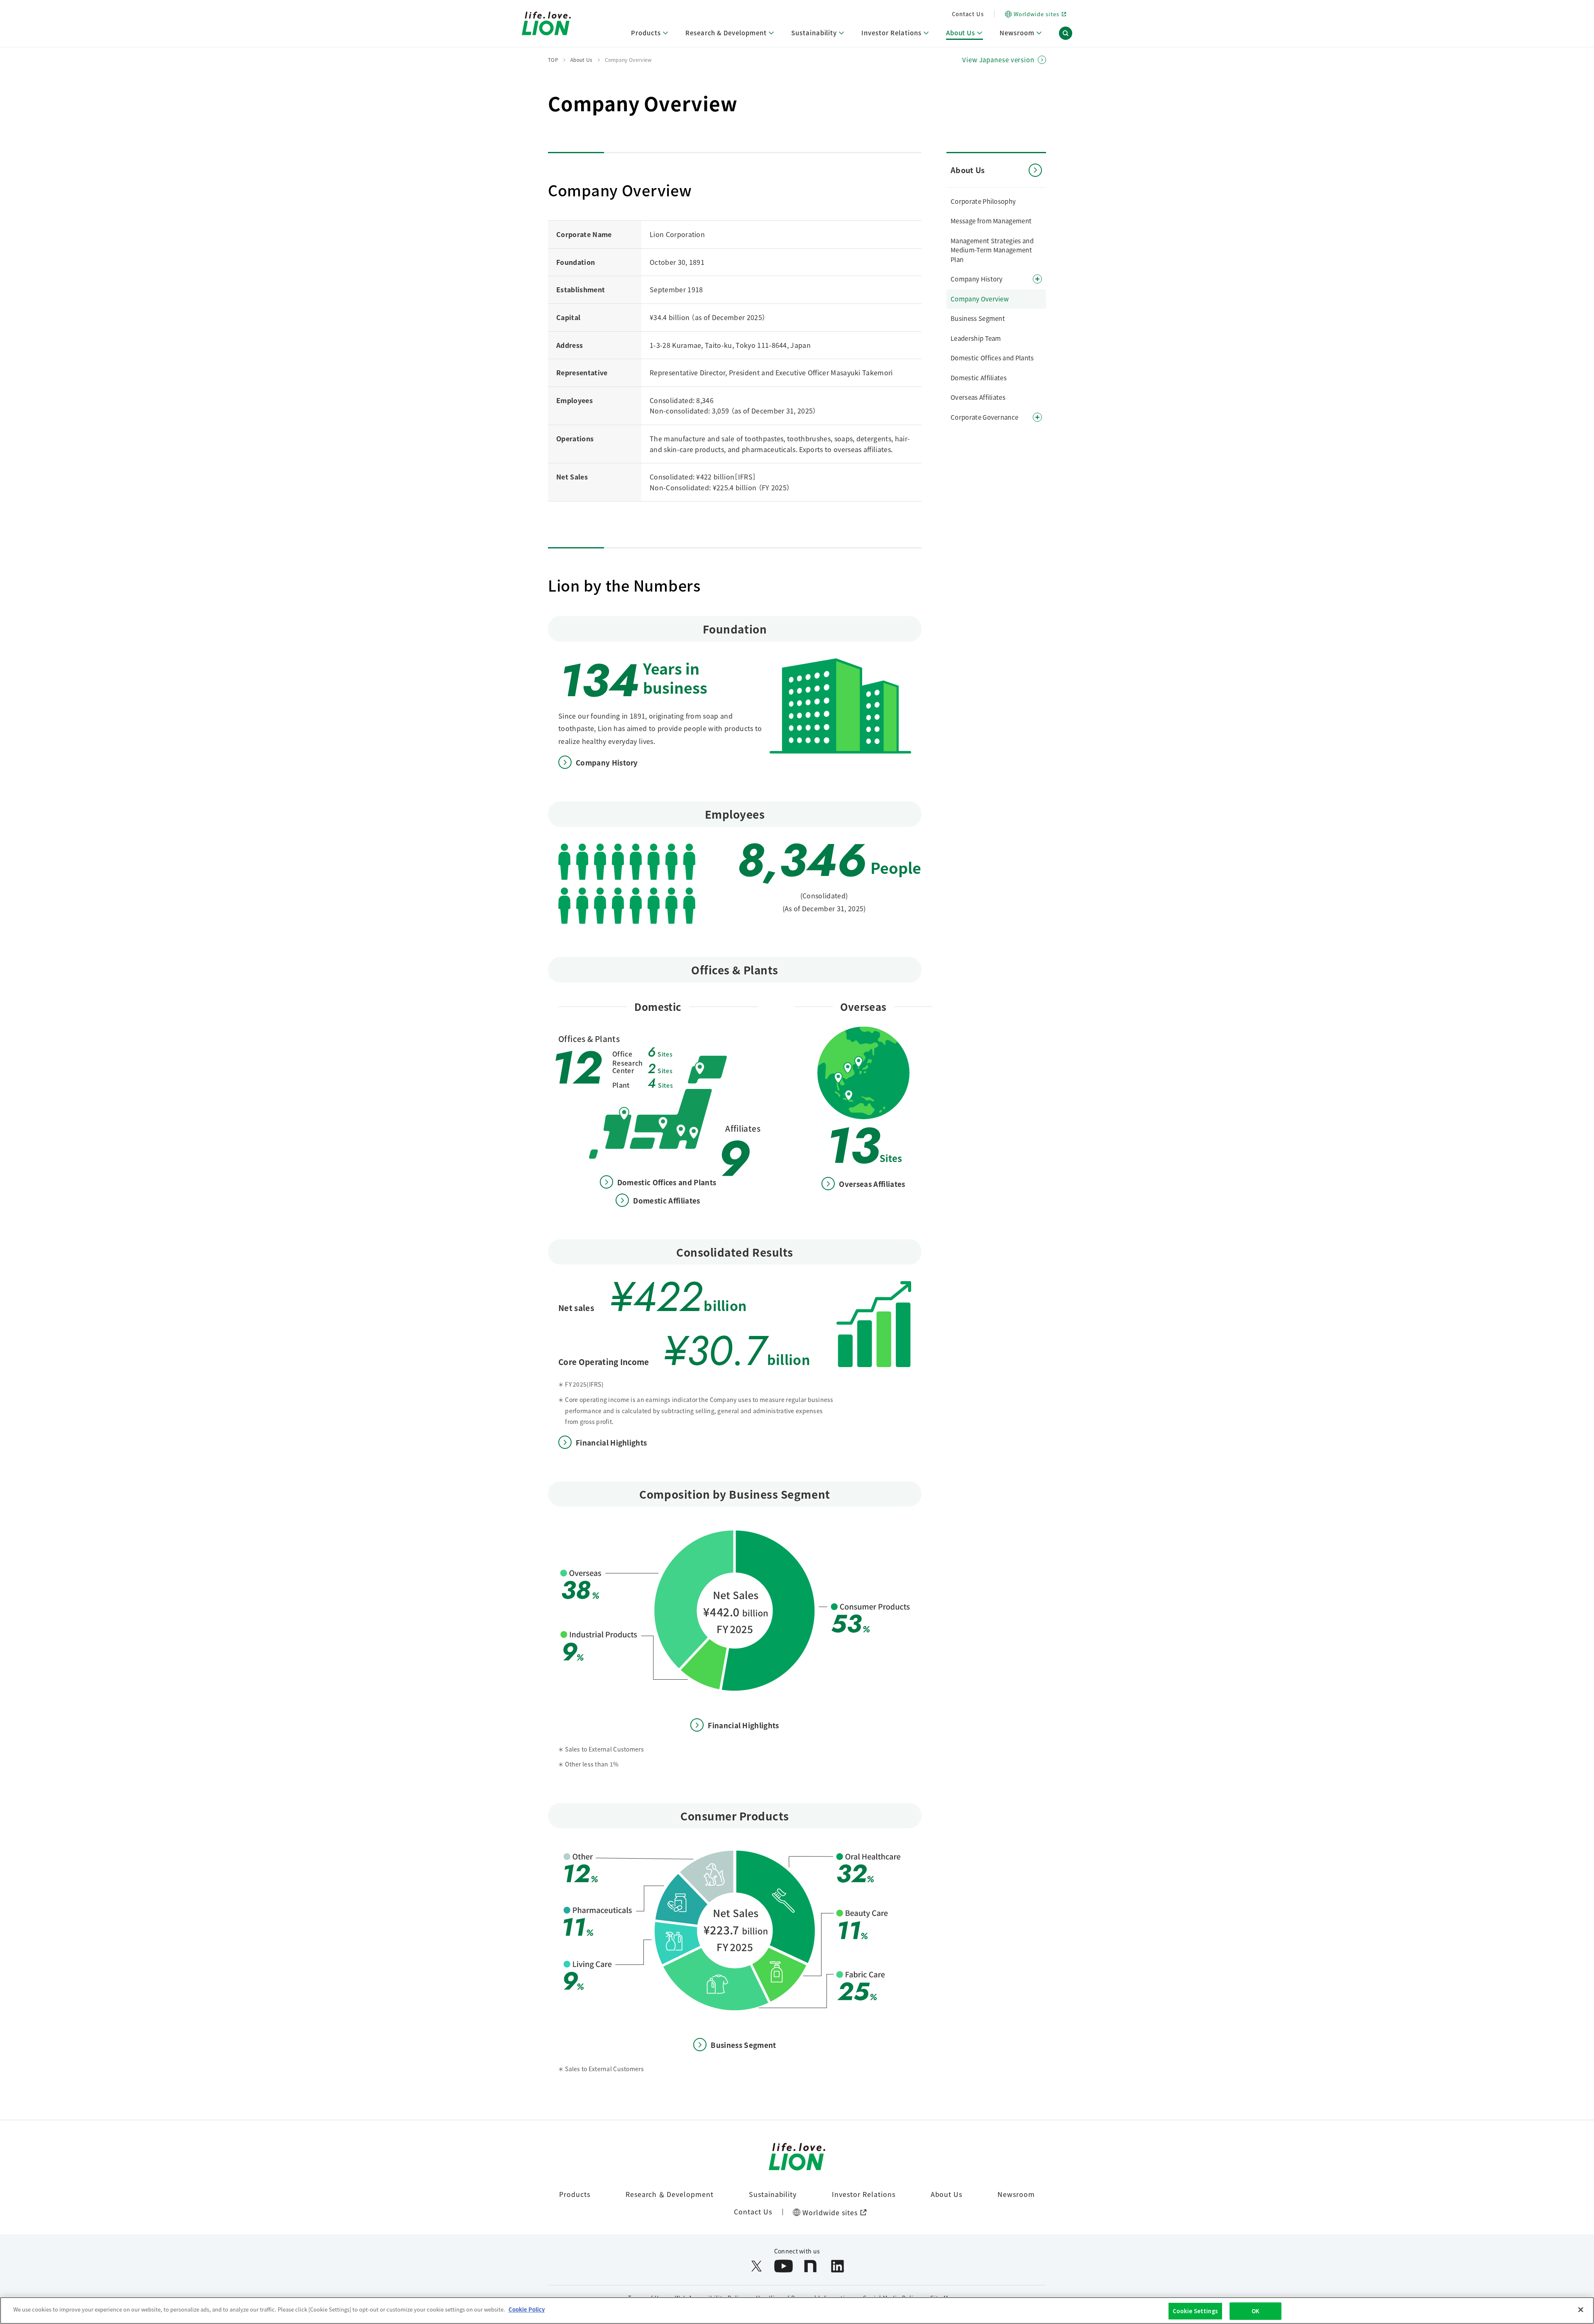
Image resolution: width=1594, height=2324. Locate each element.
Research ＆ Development (670, 2194)
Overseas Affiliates (978, 397)
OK (1255, 2311)
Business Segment (978, 318)
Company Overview (980, 299)
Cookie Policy (527, 2309)
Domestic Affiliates (979, 378)
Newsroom (1016, 2194)
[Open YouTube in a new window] (784, 2266)
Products (575, 2194)
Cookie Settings (1195, 2311)
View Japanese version (998, 60)
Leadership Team (976, 338)
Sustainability (773, 2194)
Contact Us (968, 14)
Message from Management (991, 221)
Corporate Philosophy (983, 201)
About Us (947, 2194)
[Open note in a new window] (810, 2266)
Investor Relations (863, 2194)
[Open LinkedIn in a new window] (837, 2266)
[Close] (1581, 2309)
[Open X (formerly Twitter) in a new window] (757, 2266)
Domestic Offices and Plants (992, 358)
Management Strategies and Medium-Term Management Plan (992, 250)
